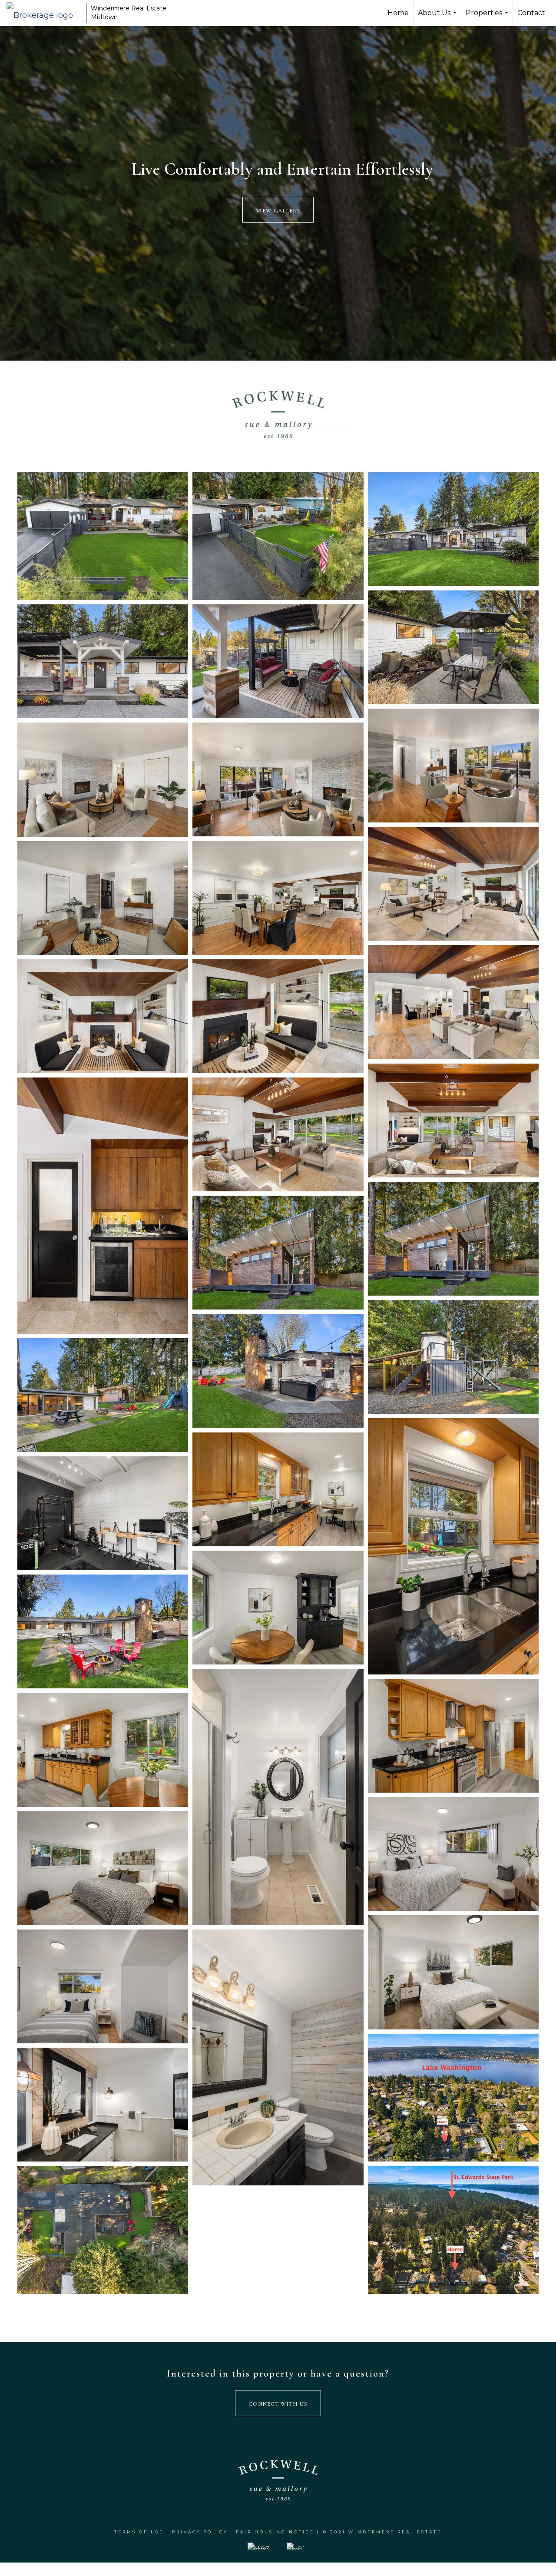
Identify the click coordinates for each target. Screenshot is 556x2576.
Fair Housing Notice (275, 2532)
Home (398, 13)
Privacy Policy (200, 2532)
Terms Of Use (139, 2532)
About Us (438, 17)
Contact (531, 13)
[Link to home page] (44, 13)
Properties (488, 17)
